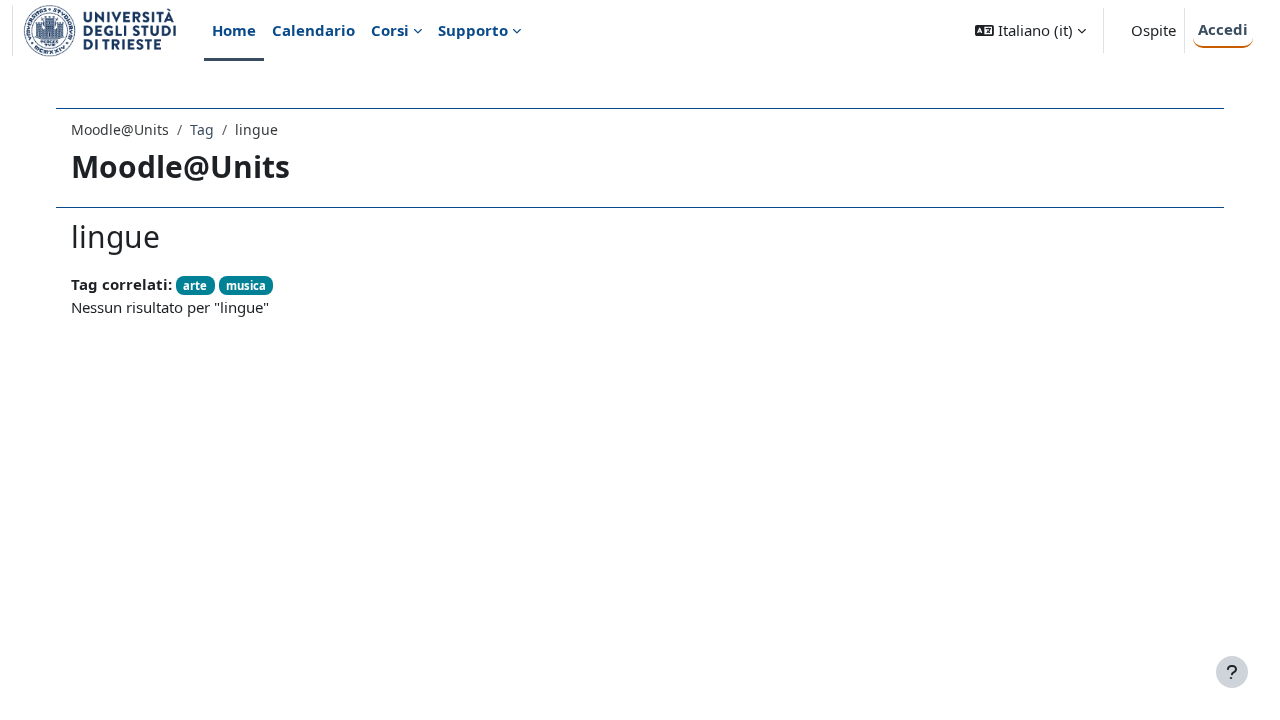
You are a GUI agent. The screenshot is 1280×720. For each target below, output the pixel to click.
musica (246, 285)
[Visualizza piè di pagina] (1232, 672)
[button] (1030, 30)
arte (195, 285)
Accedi (1223, 29)
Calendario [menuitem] (313, 30)
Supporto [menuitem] (473, 30)
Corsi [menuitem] (390, 30)
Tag (202, 129)
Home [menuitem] (234, 30)
